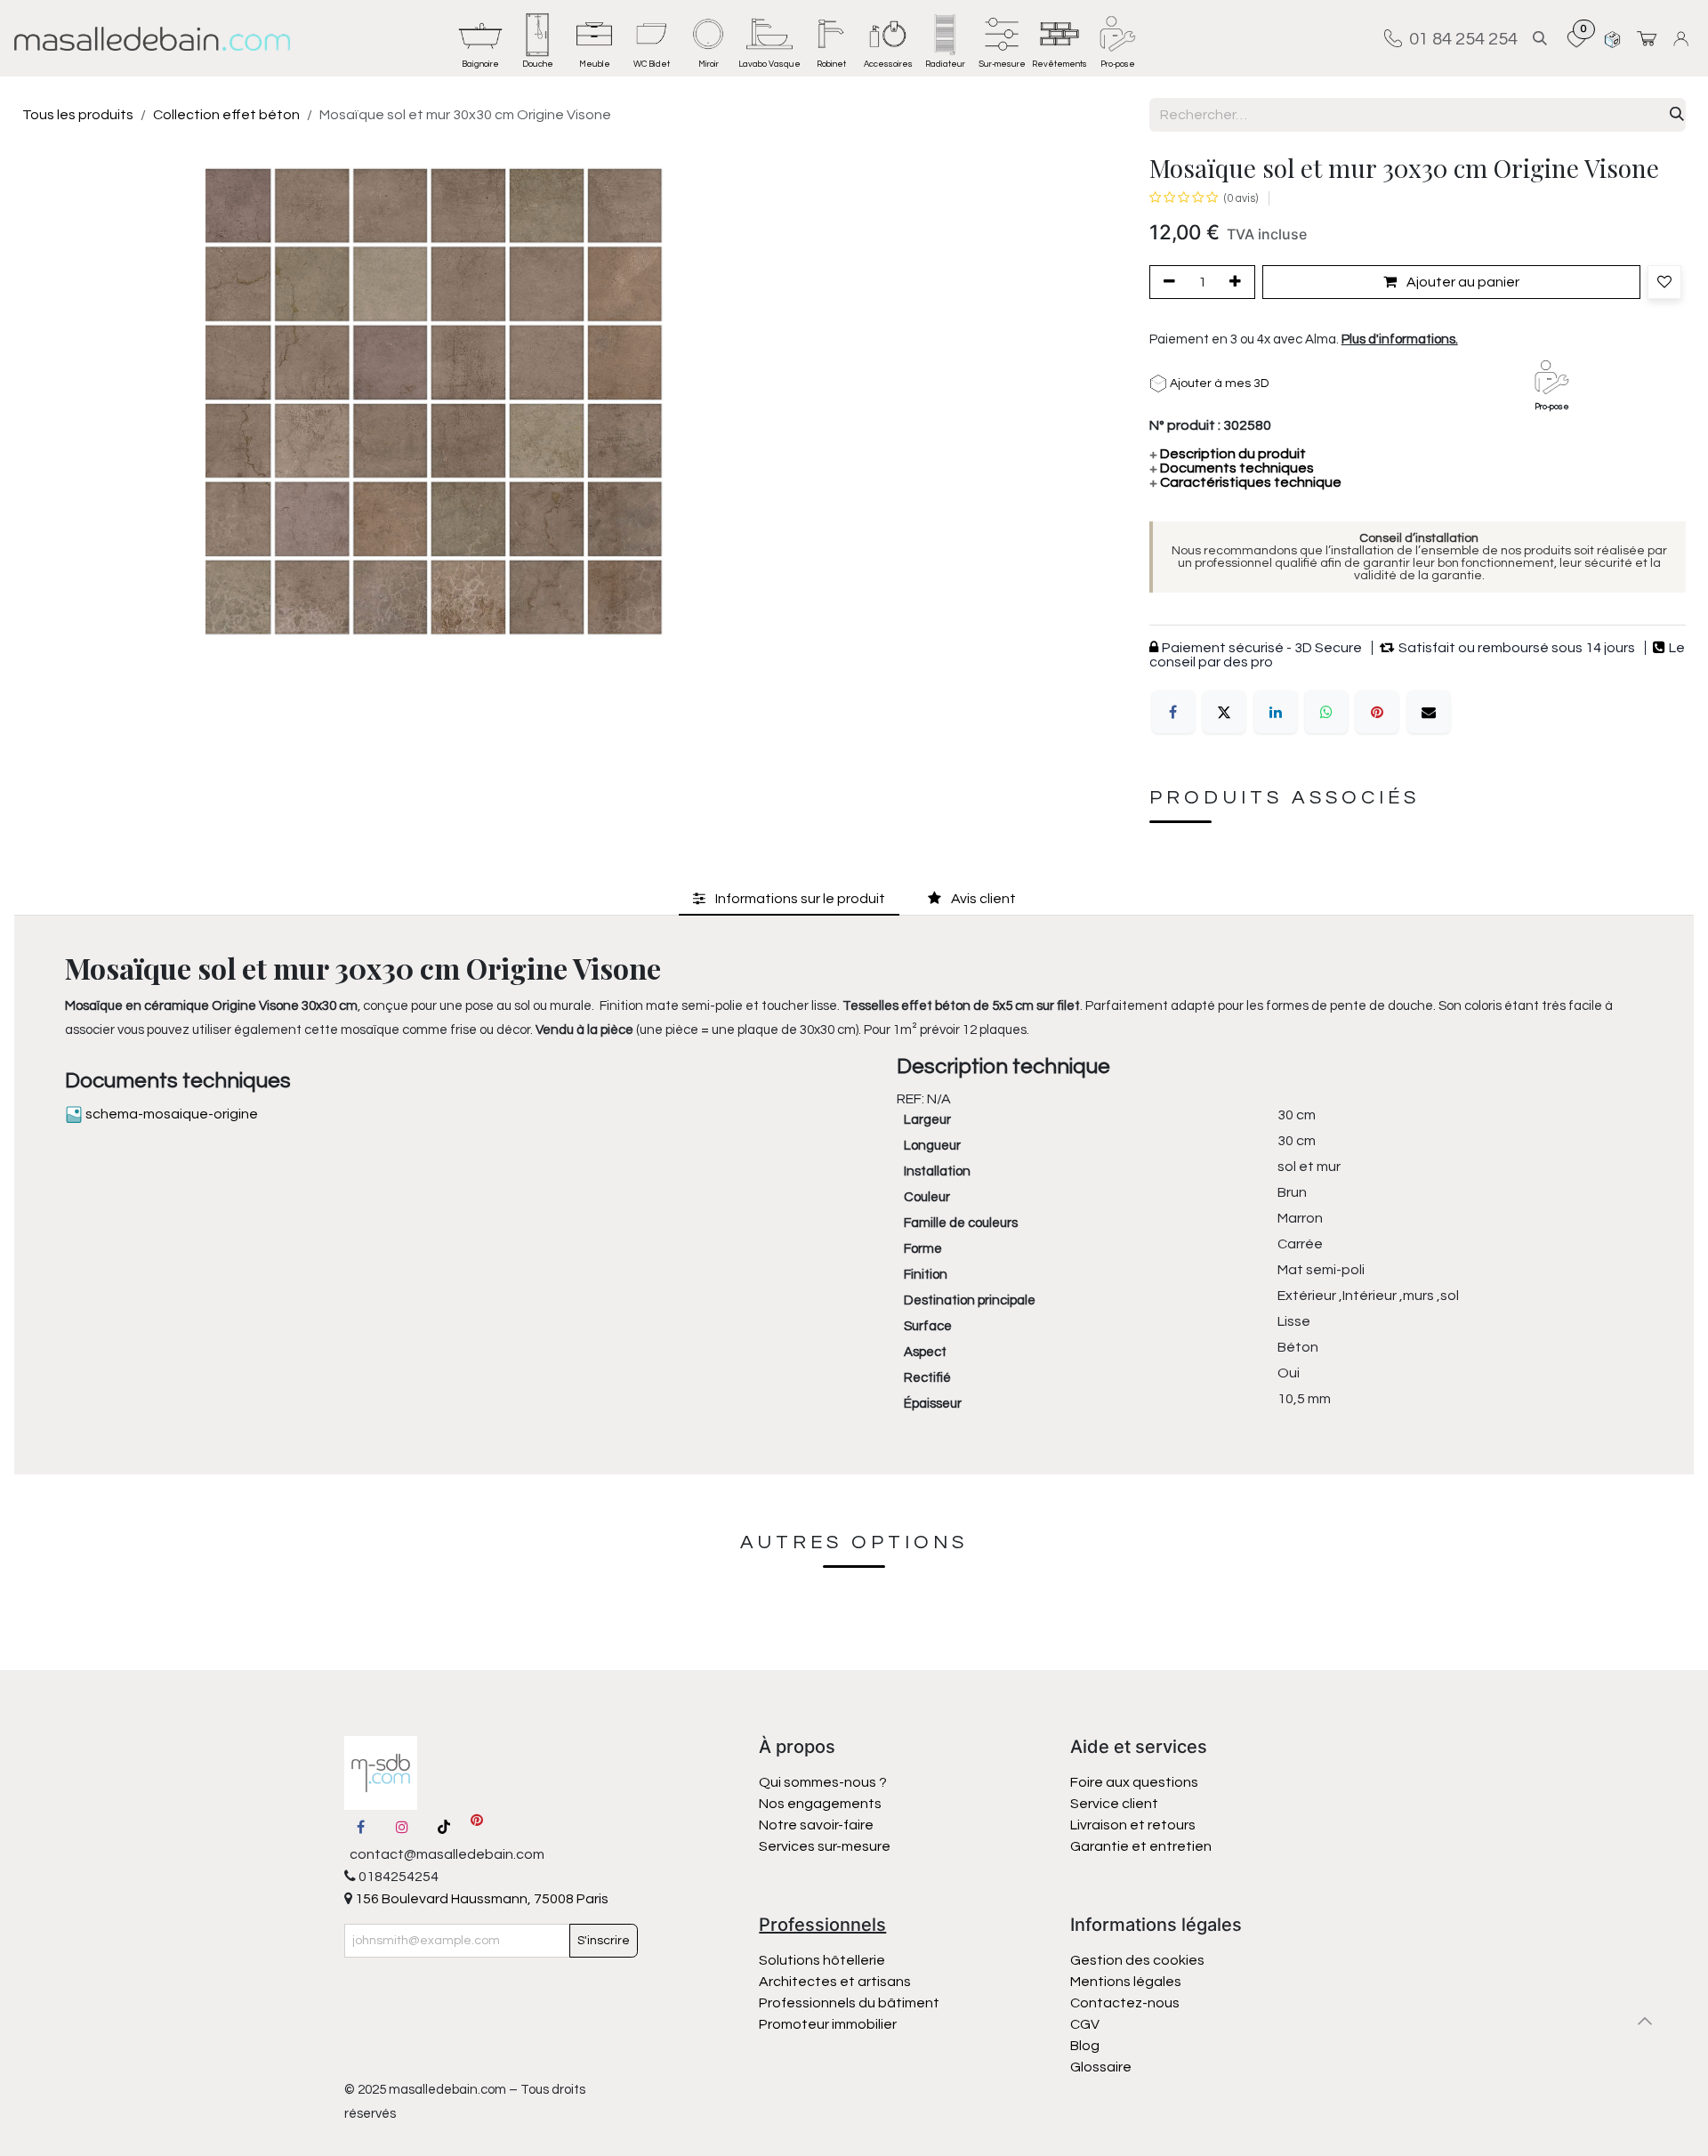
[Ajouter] (1238, 282)
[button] (1540, 39)
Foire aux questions (1134, 1782)
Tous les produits (78, 115)
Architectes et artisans (835, 1982)
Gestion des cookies (1137, 1960)
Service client (1114, 1804)
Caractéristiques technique (1245, 482)
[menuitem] (480, 38)
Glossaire (1101, 2067)
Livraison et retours (1133, 1825)
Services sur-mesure (825, 1846)
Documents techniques (1232, 468)
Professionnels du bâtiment (849, 2003)
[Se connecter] (1684, 39)
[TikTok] (444, 1827)
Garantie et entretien (1141, 1846)
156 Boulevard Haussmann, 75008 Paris (480, 1899)
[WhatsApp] (1326, 712)
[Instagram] (402, 1827)
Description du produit (1228, 454)
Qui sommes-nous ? (823, 1782)
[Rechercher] (1677, 115)
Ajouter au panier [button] (1462, 282)
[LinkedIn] (1276, 712)
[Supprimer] (1166, 282)
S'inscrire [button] (604, 1941)
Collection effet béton (226, 115)
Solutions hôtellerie (822, 1960)
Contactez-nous (1126, 2003)
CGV (1085, 2024)
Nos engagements (822, 1804)
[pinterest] (477, 1827)
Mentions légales (1126, 1982)
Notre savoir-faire (816, 1825)
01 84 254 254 (1460, 38)
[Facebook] (1173, 712)
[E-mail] (1429, 712)
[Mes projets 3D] (1612, 39)
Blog (1085, 2046)
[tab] (789, 899)
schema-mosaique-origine (170, 1114)
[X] (1224, 712)
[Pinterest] (1377, 712)
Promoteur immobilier (828, 2024)
